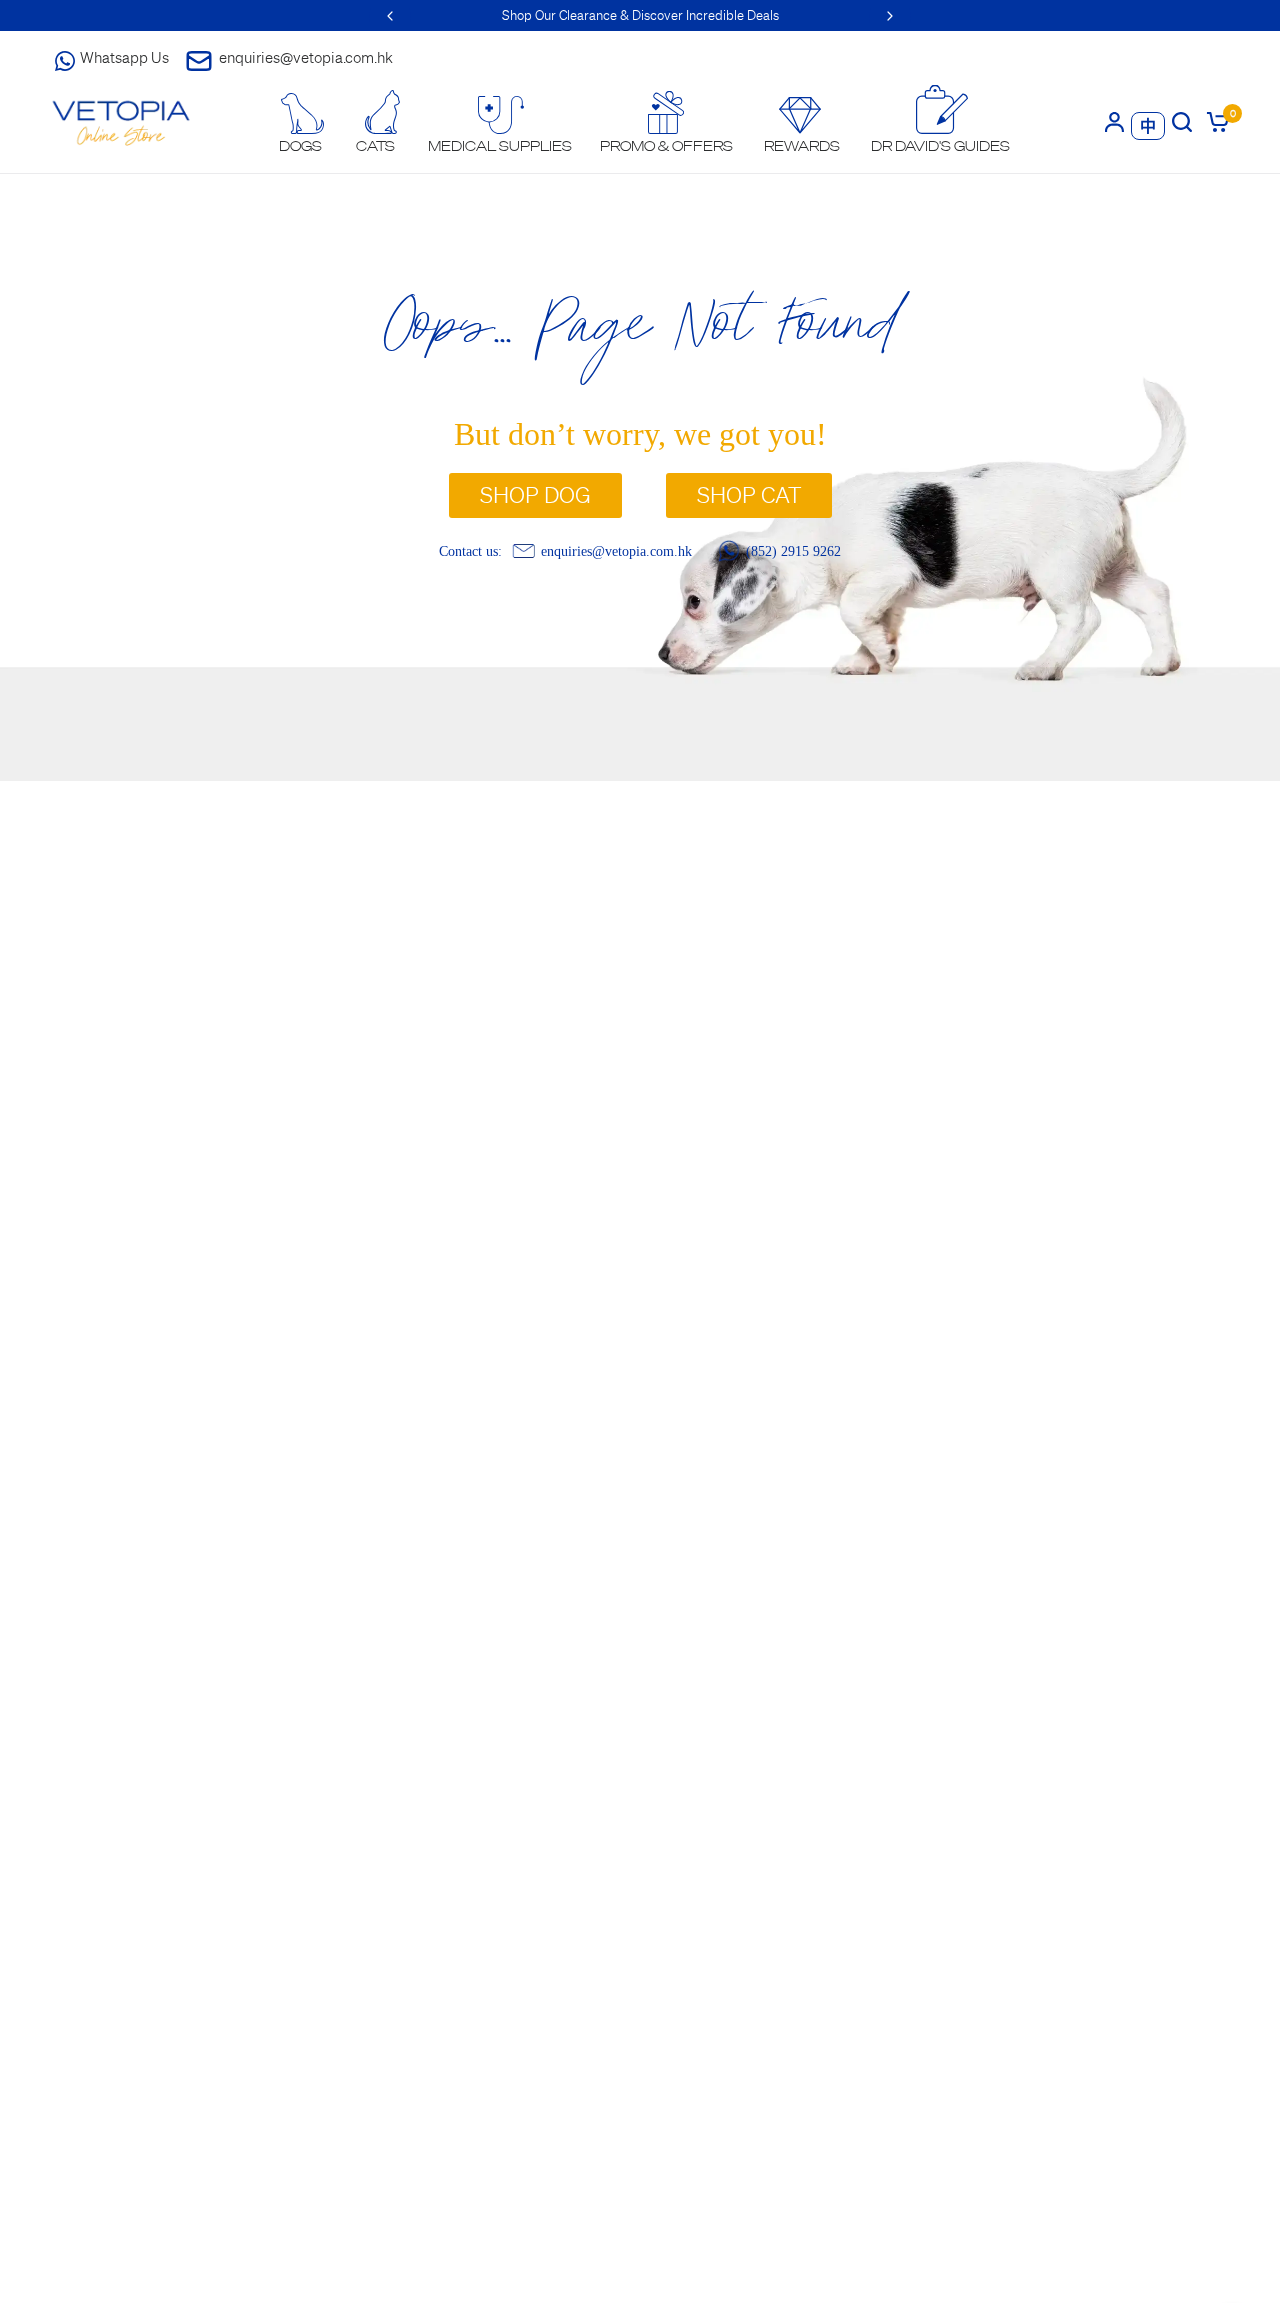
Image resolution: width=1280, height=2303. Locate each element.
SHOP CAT (749, 495)
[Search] (1182, 121)
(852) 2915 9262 (793, 551)
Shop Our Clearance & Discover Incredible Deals (640, 15)
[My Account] (1114, 121)
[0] (1214, 121)
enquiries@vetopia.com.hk (306, 57)
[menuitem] (301, 123)
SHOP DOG (535, 495)
